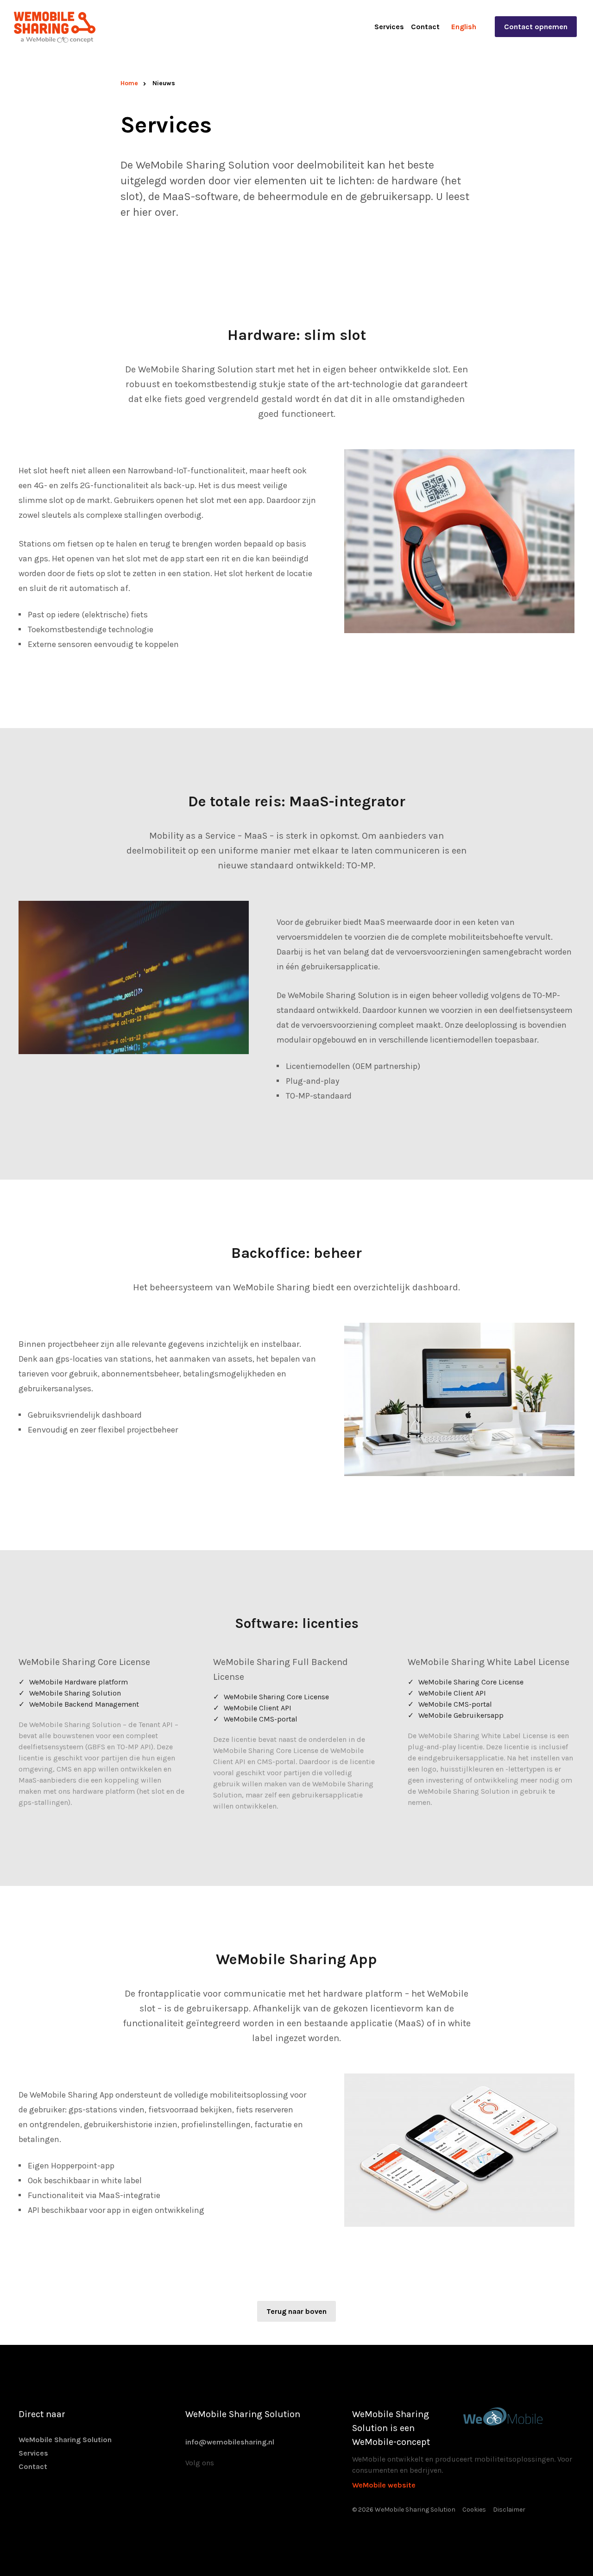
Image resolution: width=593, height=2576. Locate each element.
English (464, 27)
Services (389, 27)
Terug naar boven (296, 2311)
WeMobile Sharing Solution (65, 2440)
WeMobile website (384, 2485)
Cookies (474, 2510)
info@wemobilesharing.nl (230, 2442)
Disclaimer (509, 2510)
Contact (425, 27)
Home (129, 83)
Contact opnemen (536, 27)
